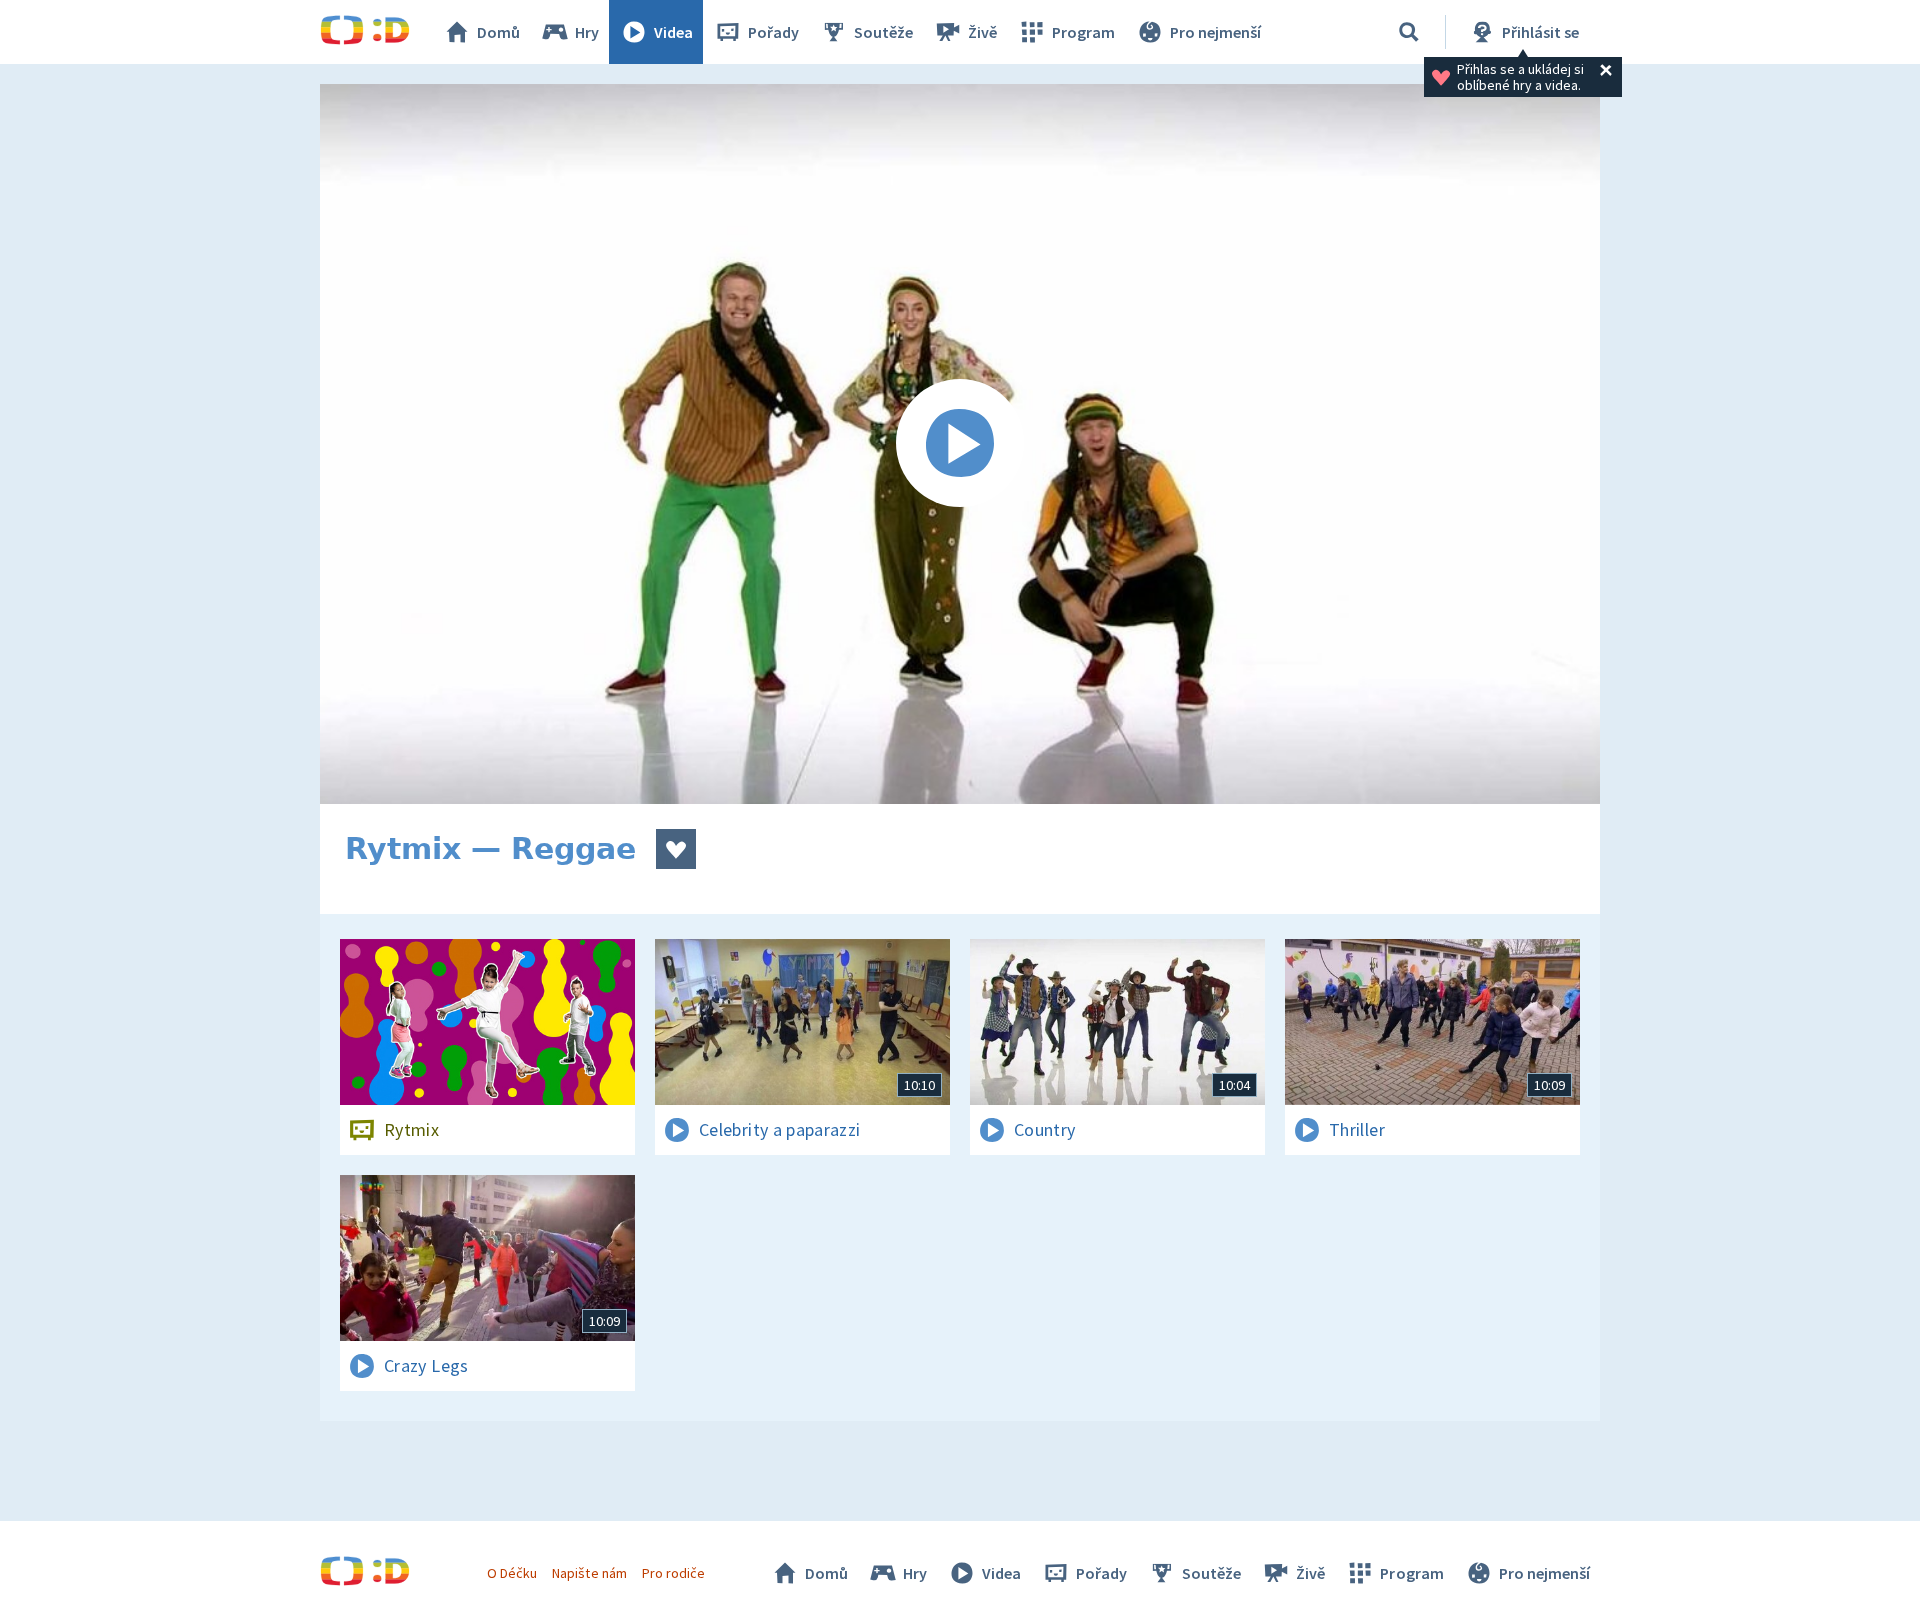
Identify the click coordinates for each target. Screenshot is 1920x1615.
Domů (498, 32)
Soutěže (883, 32)
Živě (982, 32)
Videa (673, 32)
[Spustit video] (960, 444)
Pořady (773, 32)
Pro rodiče (673, 1573)
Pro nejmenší (1215, 32)
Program (1083, 32)
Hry (587, 32)
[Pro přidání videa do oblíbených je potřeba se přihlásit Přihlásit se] (676, 849)
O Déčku (512, 1573)
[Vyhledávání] (1409, 32)
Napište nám (589, 1573)
